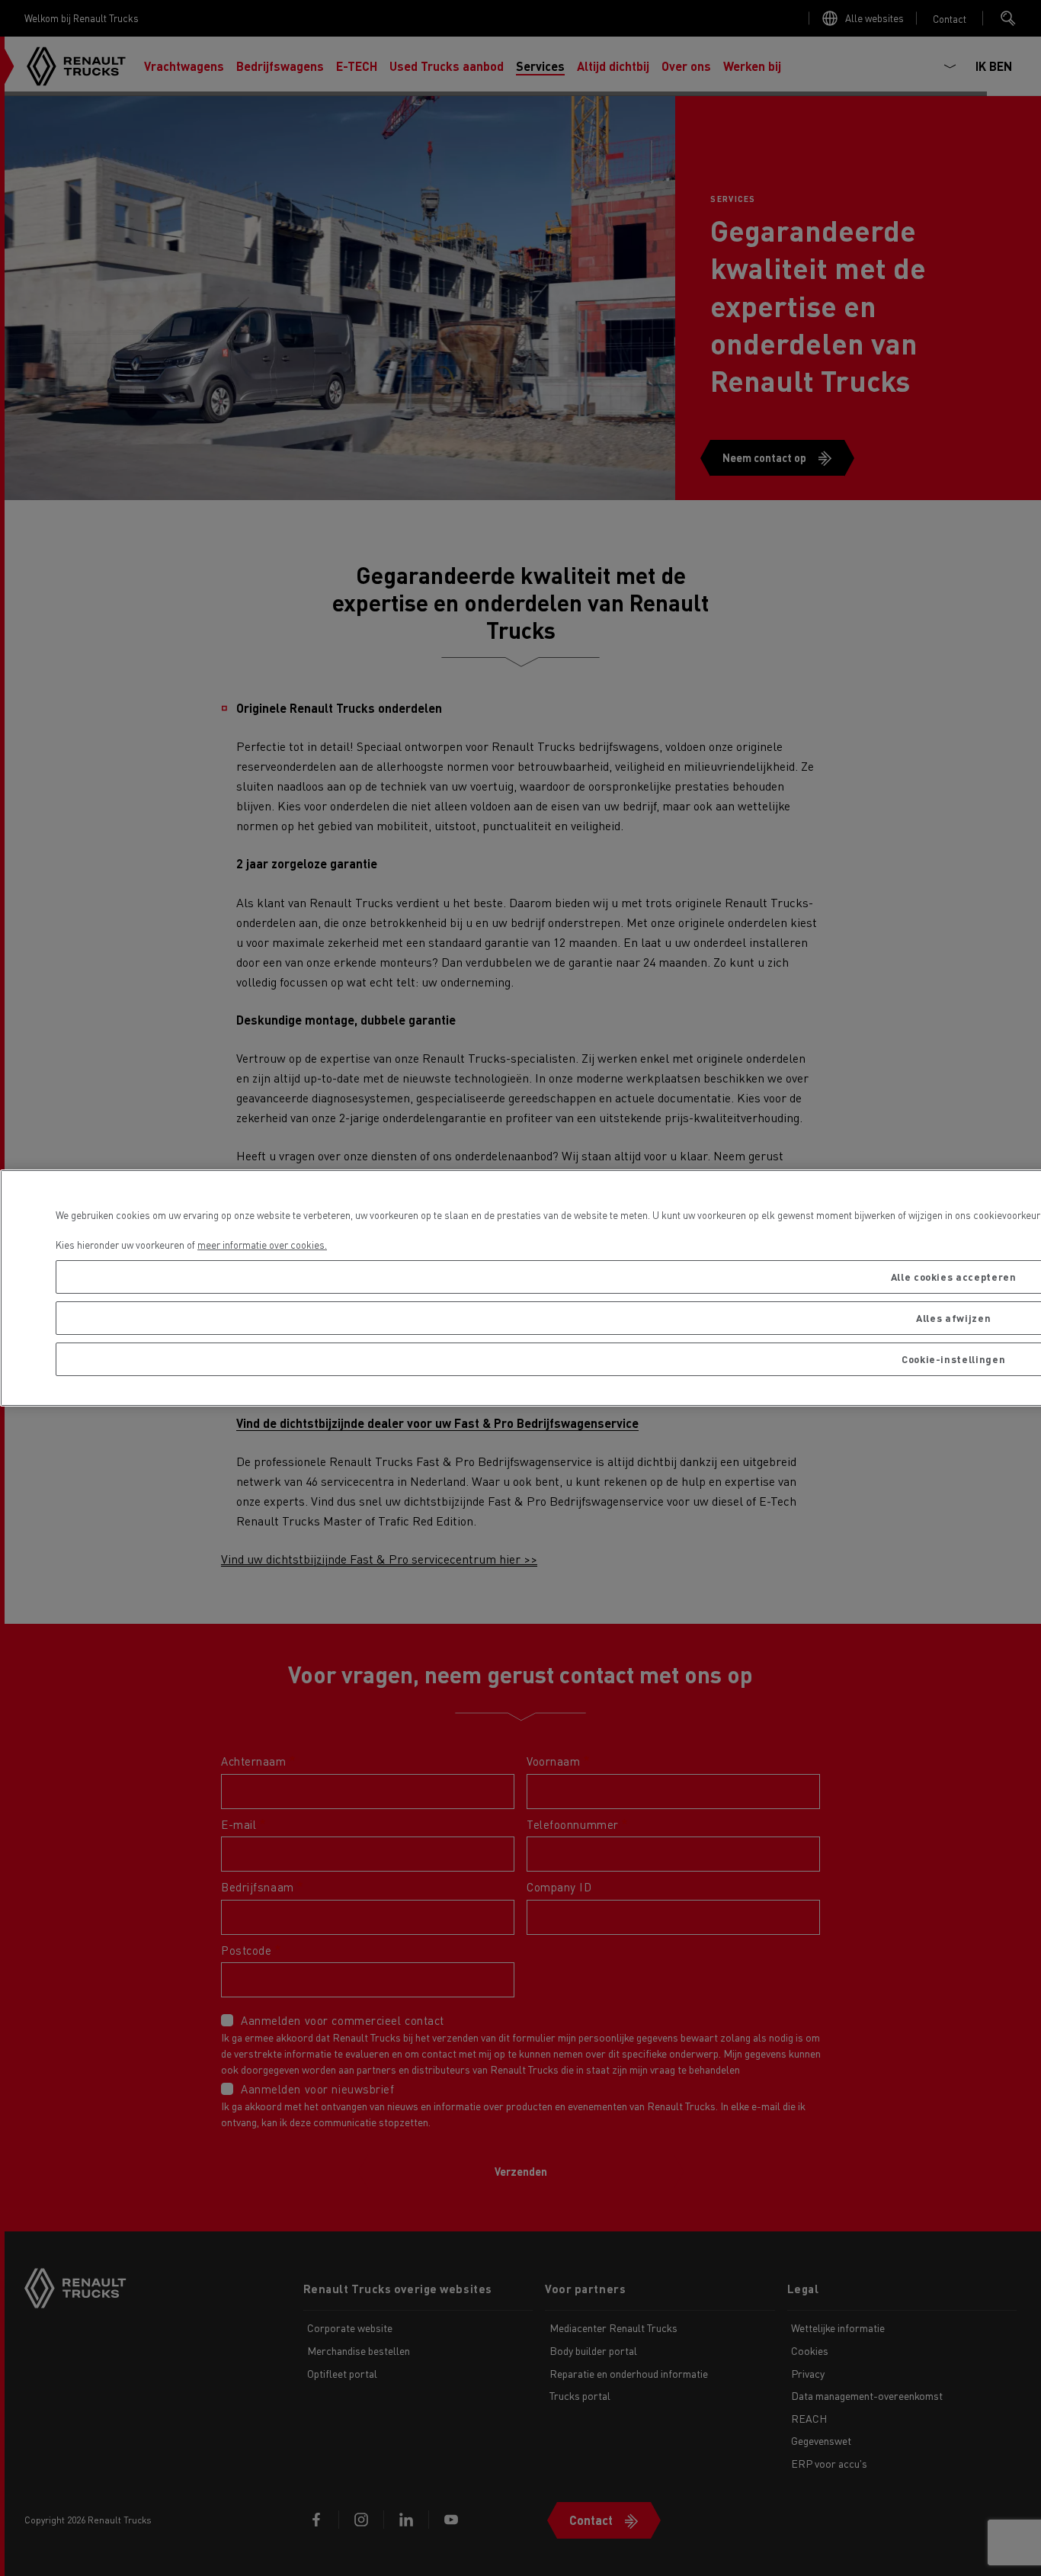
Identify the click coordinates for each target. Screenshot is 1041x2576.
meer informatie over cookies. (262, 1245)
